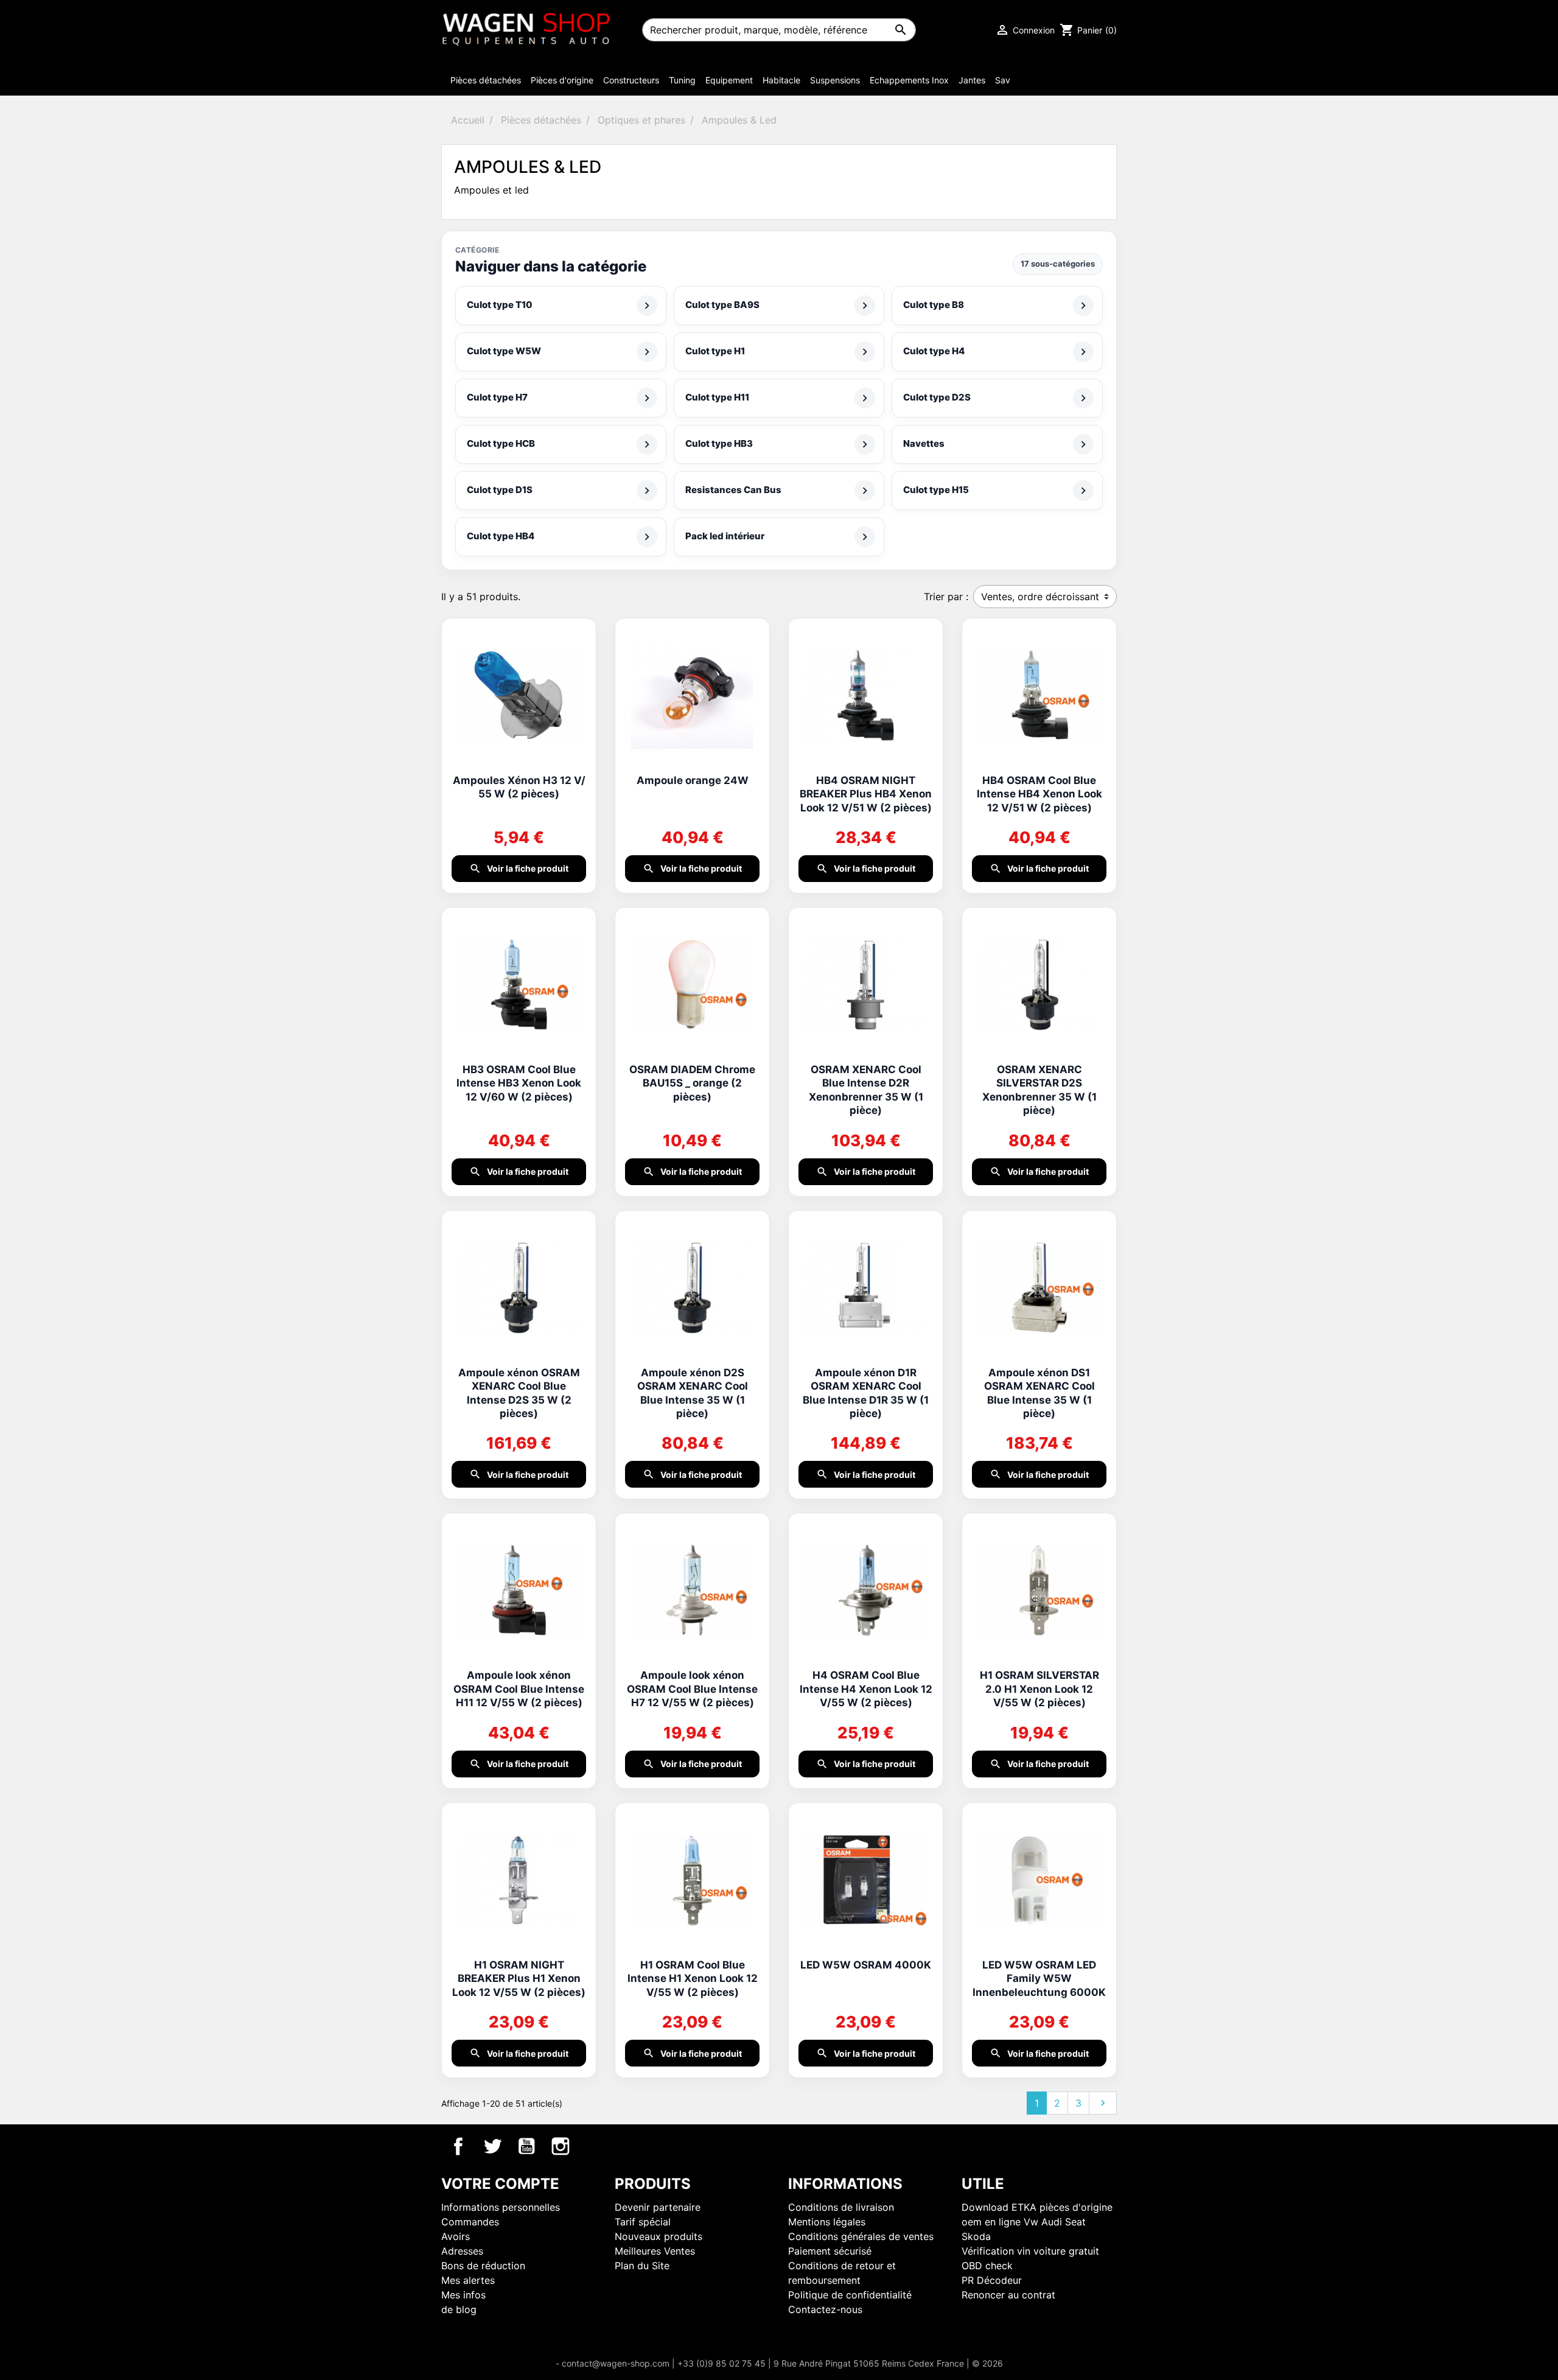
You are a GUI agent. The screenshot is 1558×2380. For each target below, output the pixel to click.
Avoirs (456, 2236)
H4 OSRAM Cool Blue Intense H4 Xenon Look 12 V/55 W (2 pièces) (866, 1689)
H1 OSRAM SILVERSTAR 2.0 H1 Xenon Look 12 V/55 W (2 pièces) (1039, 1689)
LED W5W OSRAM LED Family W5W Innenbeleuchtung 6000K (1039, 1979)
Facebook (458, 2146)
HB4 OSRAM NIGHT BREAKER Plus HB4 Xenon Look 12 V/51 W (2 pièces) (866, 794)
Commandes (470, 2222)
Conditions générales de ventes (861, 2236)
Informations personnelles (501, 2207)
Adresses (462, 2251)
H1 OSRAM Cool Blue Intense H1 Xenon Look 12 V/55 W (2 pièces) (693, 1979)
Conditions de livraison (841, 2207)
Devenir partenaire (658, 2207)
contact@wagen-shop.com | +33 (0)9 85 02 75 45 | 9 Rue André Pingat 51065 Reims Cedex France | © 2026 (782, 2363)
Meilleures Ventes (655, 2251)
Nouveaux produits (658, 2236)
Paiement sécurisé (830, 2251)
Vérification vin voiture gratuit (1030, 2251)
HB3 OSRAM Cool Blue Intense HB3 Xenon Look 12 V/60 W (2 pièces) (519, 1083)
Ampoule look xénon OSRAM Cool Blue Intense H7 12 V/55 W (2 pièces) (692, 1689)
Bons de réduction (483, 2266)
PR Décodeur (992, 2280)
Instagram (561, 2146)
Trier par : (946, 597)
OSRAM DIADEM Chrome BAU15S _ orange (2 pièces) (692, 1083)
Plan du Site (642, 2266)
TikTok (595, 2146)
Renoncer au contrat (1008, 2295)
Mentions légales (827, 2222)
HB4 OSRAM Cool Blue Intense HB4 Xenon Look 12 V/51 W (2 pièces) (1039, 794)
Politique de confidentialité (850, 2295)
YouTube (526, 2146)
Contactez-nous (825, 2309)
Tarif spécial (643, 2222)
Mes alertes (468, 2280)
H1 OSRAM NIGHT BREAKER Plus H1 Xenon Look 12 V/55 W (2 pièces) (519, 1979)
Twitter (492, 2146)
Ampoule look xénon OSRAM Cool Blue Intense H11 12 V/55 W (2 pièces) (519, 1689)
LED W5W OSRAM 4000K (866, 1965)
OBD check (987, 2266)
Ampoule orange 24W (693, 780)
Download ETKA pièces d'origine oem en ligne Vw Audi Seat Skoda (1037, 2222)
